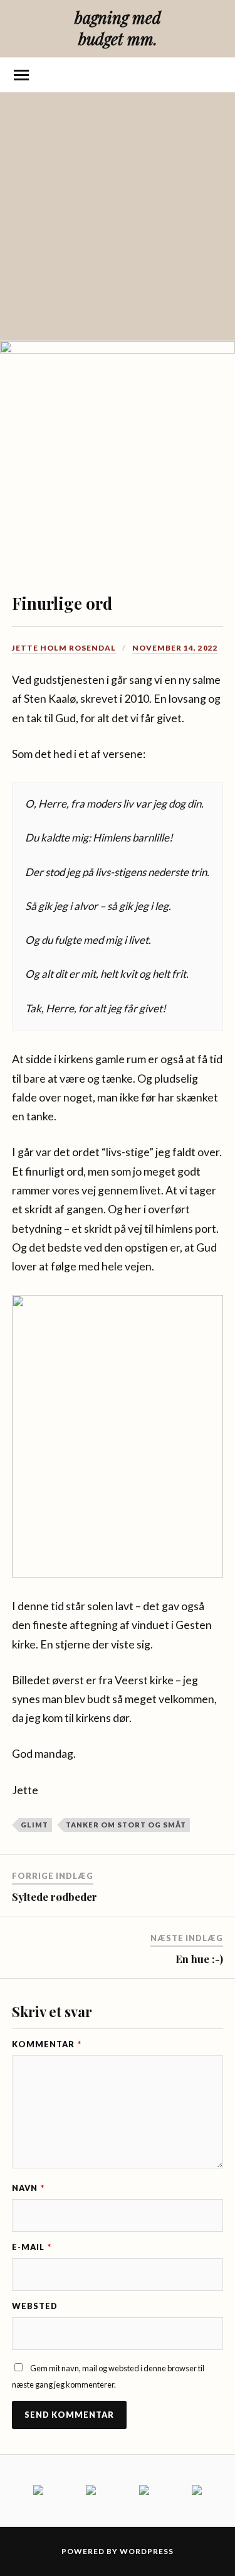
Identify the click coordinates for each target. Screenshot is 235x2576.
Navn (28, 2188)
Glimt (34, 1825)
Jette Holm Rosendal (64, 648)
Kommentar (47, 2044)
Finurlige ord (62, 603)
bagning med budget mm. (118, 28)
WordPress (147, 2551)
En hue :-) (199, 1959)
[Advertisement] (118, 216)
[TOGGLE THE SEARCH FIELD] (214, 75)
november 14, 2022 (175, 648)
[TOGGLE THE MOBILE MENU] (21, 75)
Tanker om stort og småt (126, 1825)
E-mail (32, 2247)
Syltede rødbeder (55, 1897)
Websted (35, 2306)
